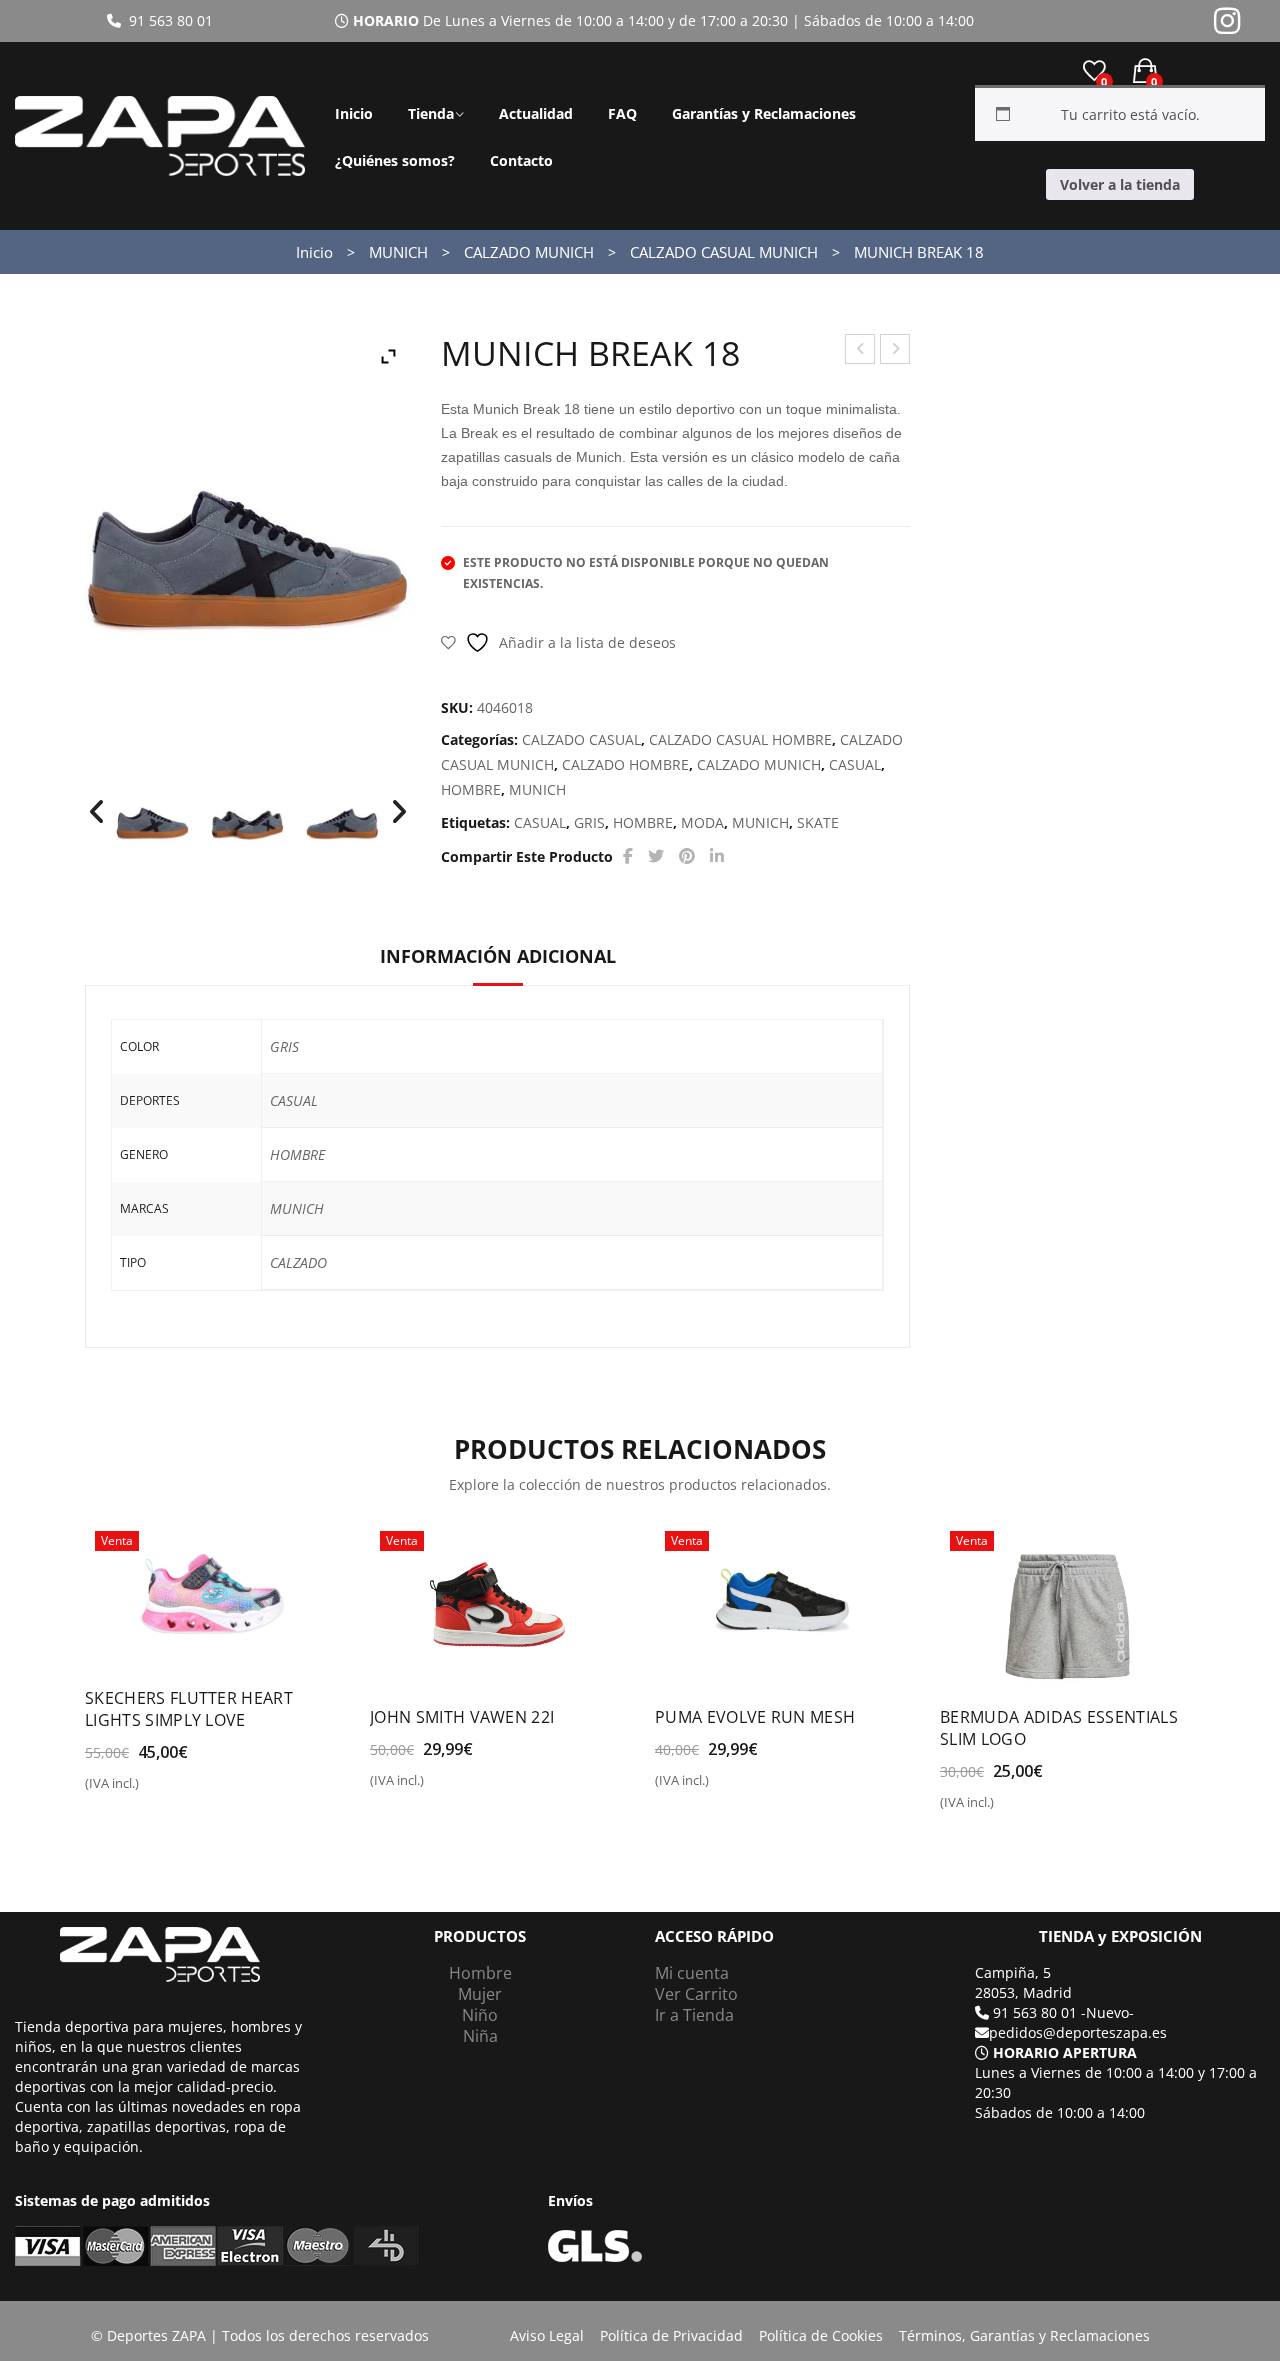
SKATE (818, 822)
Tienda (431, 113)
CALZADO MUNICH (529, 252)
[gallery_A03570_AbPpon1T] (342, 820)
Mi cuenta (692, 1973)
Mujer (480, 1994)
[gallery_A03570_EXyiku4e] (152, 820)
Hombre (480, 1973)
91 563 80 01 (167, 20)
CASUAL (855, 764)
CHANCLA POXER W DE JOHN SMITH (860, 351)
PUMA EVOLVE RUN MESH (755, 1717)
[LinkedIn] (717, 856)
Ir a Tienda (694, 2015)
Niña (480, 2036)
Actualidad (536, 113)
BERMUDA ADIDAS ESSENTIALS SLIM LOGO (1059, 1728)
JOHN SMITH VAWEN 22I (462, 1717)
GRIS (589, 822)
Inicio (354, 113)
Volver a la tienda (1120, 184)
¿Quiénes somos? (395, 160)
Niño (480, 2015)
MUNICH (398, 252)
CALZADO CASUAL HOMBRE (740, 739)
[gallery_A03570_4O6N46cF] (247, 820)
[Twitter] (656, 856)
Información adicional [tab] (498, 956)
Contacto (521, 160)
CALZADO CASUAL (581, 739)
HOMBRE (471, 789)
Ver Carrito (696, 1994)
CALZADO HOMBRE (625, 764)
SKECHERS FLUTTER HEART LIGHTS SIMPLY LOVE (189, 1709)
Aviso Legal (547, 2335)
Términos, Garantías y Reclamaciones (1024, 2335)
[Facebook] (628, 856)
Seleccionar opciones (171, 1791)
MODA (702, 822)
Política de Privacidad (671, 2335)
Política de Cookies (821, 2335)
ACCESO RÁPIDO (714, 1936)
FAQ (622, 113)
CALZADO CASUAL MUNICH (724, 252)
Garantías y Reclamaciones (764, 113)
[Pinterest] (687, 856)
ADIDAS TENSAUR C (895, 351)
